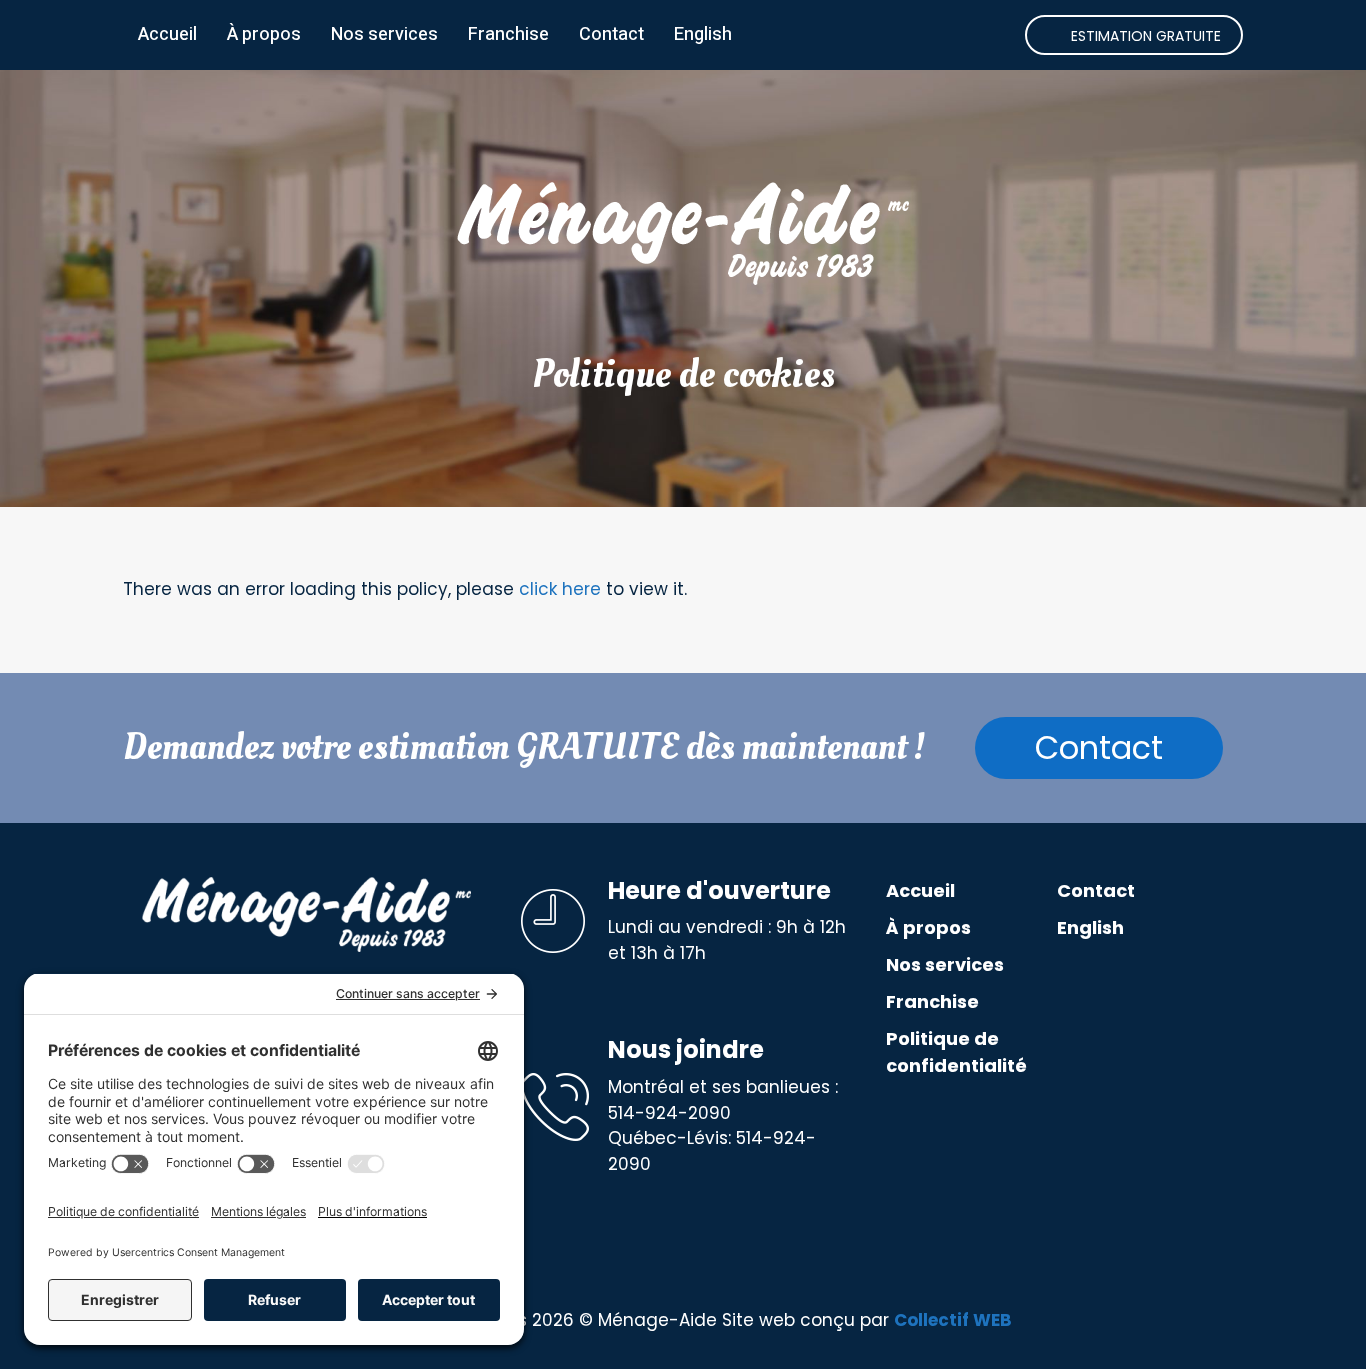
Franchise (508, 34)
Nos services (384, 34)
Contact (611, 34)
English (703, 34)
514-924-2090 (669, 1113)
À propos (264, 34)
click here (560, 589)
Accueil (167, 34)
